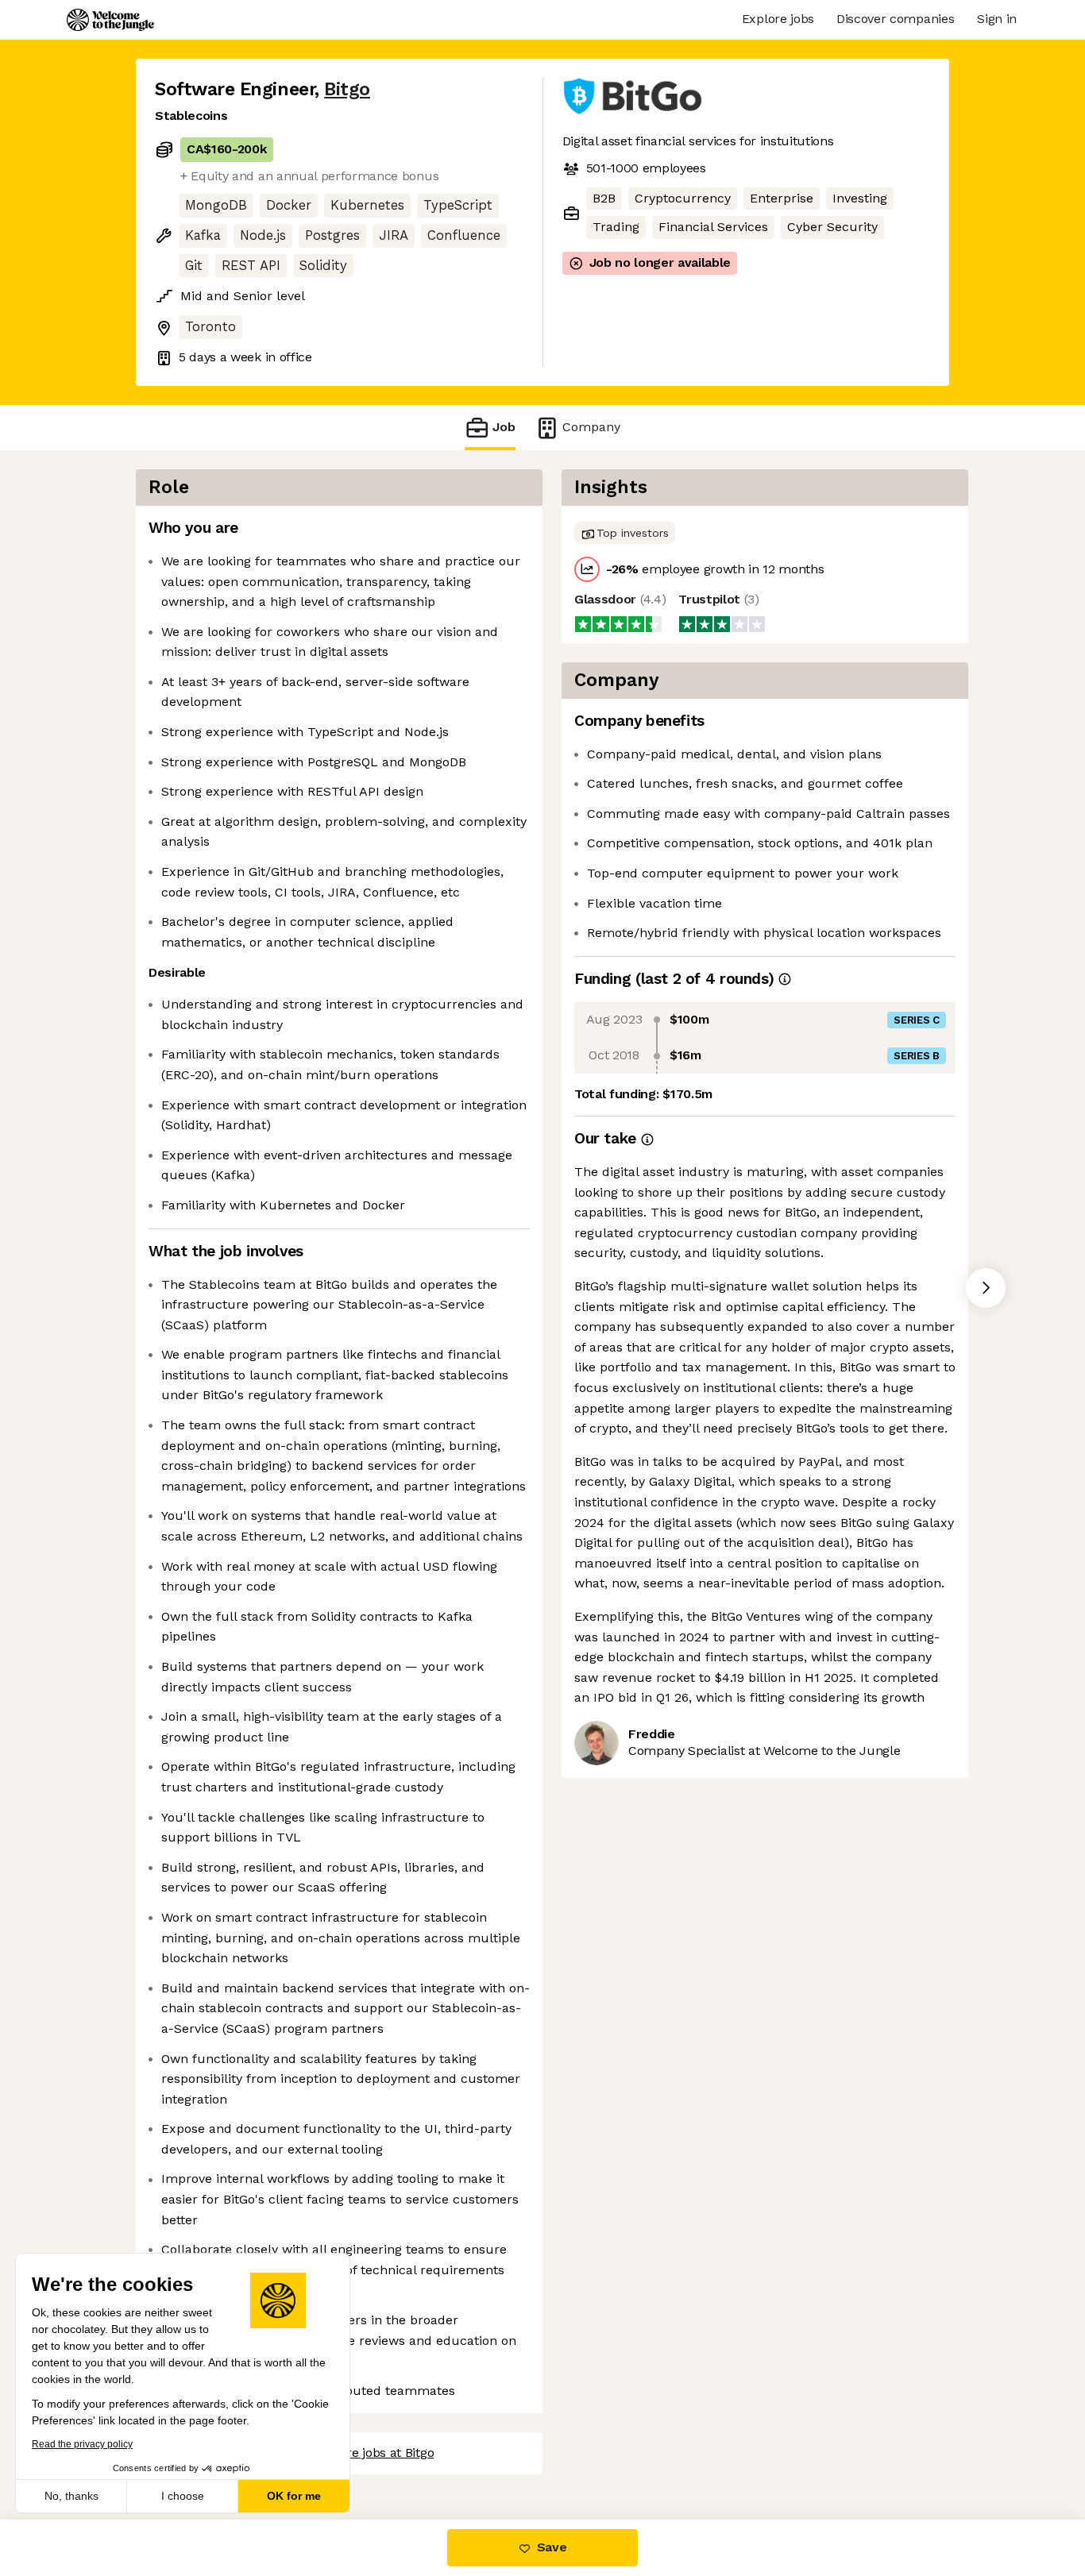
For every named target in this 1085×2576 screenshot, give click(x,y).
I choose (183, 2496)
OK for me (294, 2496)
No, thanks (71, 2496)
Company (591, 427)
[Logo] (110, 20)
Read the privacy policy (82, 2444)
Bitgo (347, 89)
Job (504, 427)
